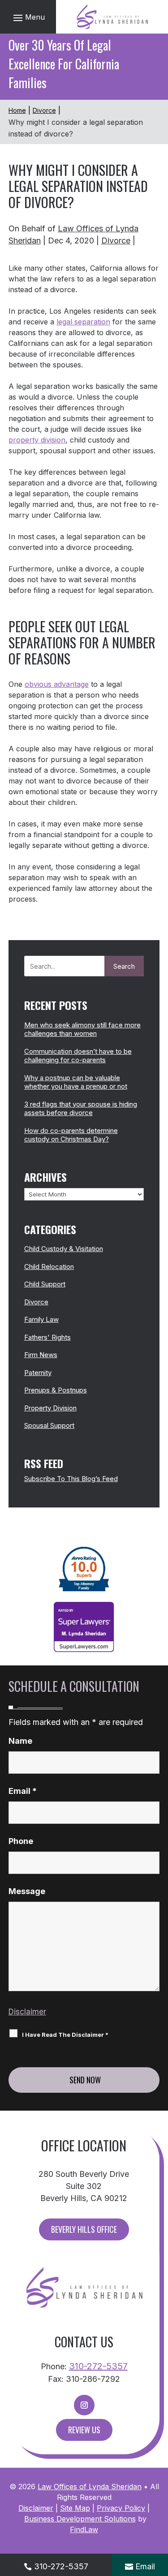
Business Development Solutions (80, 2519)
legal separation (83, 322)
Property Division (50, 1408)
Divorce (116, 241)
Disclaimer (27, 2012)
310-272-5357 (98, 2366)
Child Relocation (49, 1267)
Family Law (41, 1319)
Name (20, 1741)
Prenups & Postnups (56, 1390)
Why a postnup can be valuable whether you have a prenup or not (76, 1082)
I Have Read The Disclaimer (65, 2035)
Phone (21, 1841)
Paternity (38, 1373)
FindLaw (84, 2529)
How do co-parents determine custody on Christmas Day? (71, 1135)
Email (23, 1791)
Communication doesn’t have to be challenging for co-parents (78, 1056)
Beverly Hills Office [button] (84, 2229)
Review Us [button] (84, 2430)
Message (27, 1891)
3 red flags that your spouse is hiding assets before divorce (81, 1109)
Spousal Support (49, 1425)
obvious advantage (57, 684)
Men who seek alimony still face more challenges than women (82, 1029)
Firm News (41, 1355)
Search (124, 966)
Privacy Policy (121, 2508)
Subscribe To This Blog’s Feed (71, 1479)
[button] (28, 17)
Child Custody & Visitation (64, 1249)
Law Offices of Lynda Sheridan (90, 2487)
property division (37, 440)
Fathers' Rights (47, 1337)
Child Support (45, 1284)
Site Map (75, 2508)
